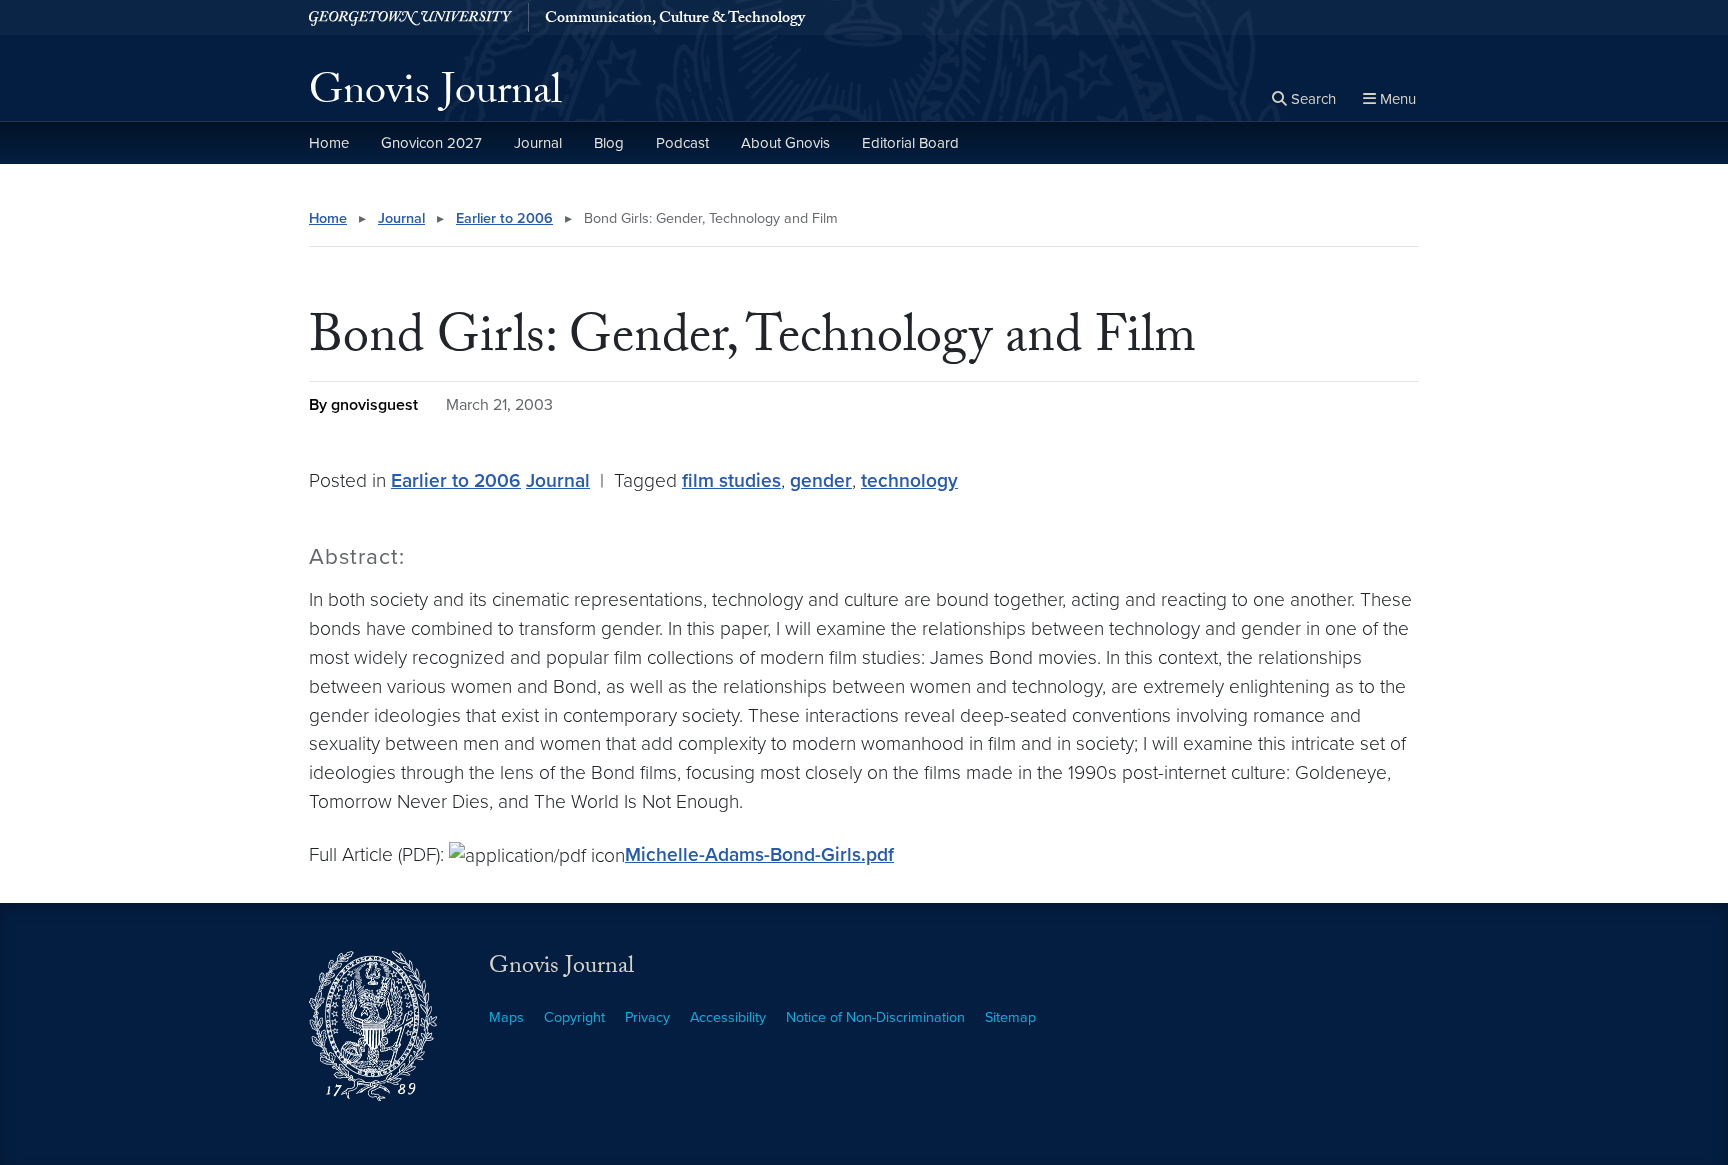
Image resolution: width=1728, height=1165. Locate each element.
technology (909, 480)
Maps (506, 1017)
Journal (538, 143)
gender (821, 480)
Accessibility (728, 1017)
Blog (609, 143)
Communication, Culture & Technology (675, 20)
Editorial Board (910, 143)
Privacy (647, 1017)
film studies (731, 480)
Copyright (574, 1017)
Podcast (682, 143)
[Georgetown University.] (410, 17)
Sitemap (1010, 1017)
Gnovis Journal (435, 96)
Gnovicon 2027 (431, 143)
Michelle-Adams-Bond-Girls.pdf (759, 854)
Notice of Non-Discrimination (875, 1017)
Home (329, 143)
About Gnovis (785, 143)
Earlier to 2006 (504, 218)
